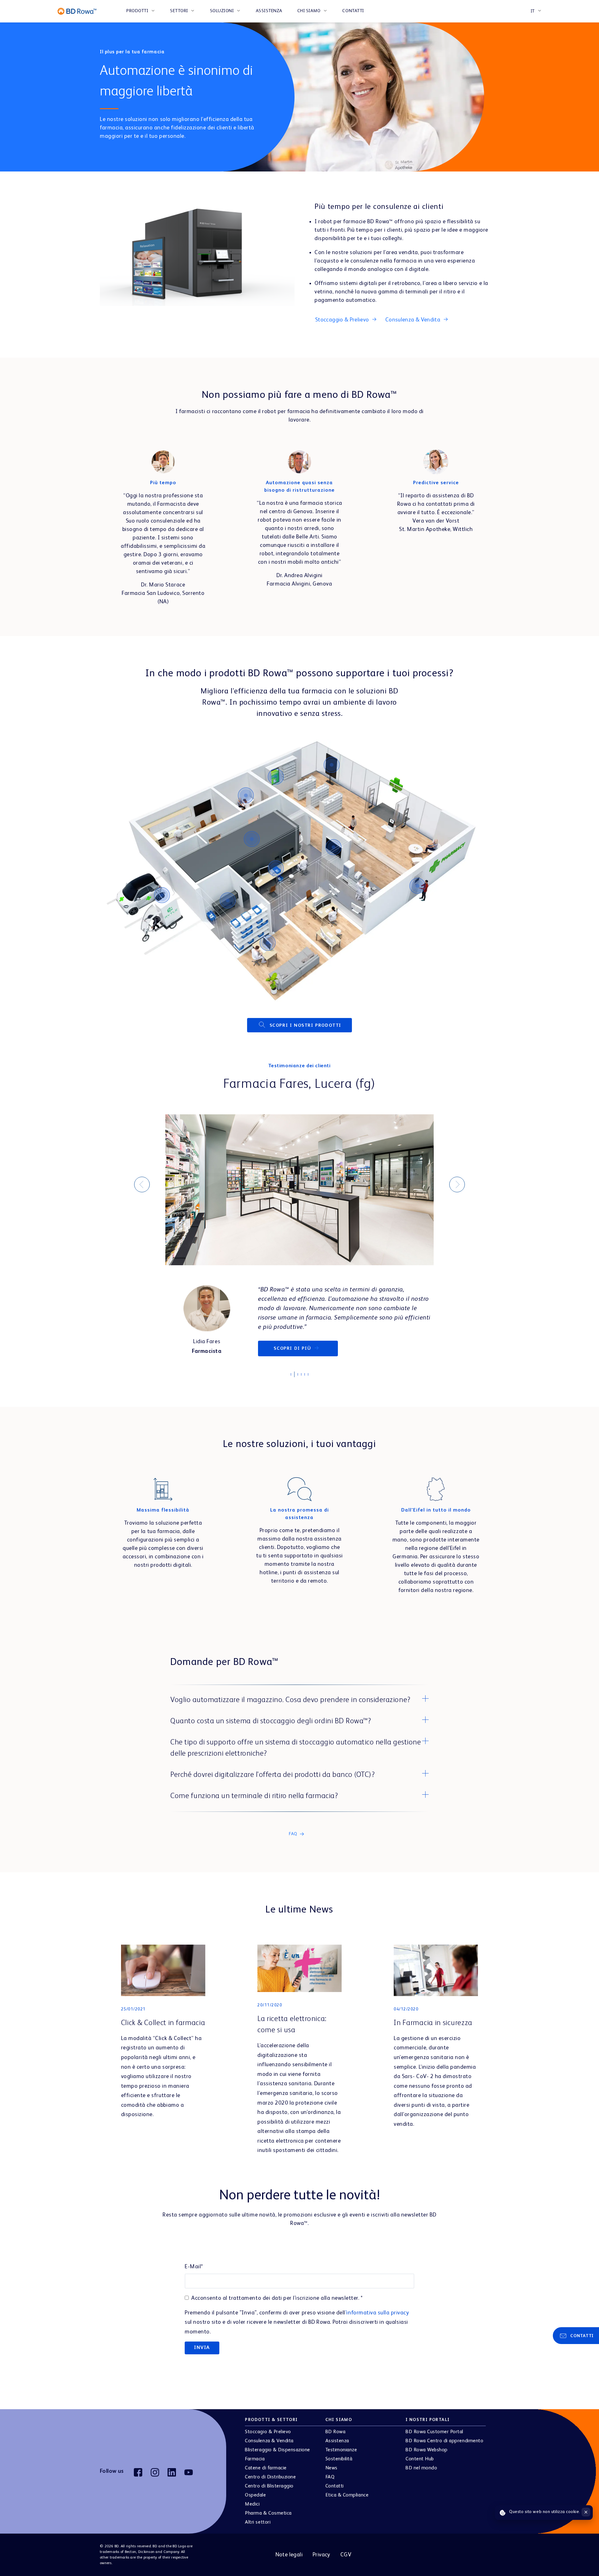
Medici (252, 2514)
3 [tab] (301, 1384)
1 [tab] (294, 1386)
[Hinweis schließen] (586, 2512)
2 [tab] (297, 1386)
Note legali (289, 2564)
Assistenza (269, 11)
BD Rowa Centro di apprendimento (444, 2450)
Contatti (353, 11)
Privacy (321, 2564)
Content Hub (420, 2468)
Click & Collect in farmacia (163, 2033)
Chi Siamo (309, 11)
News (331, 2477)
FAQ (330, 2487)
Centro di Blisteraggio (269, 2496)
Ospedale (255, 2505)
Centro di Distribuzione (270, 2487)
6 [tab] (311, 1386)
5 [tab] (308, 1386)
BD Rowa (336, 2441)
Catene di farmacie (266, 2477)
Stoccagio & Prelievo (268, 2441)
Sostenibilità (339, 2468)
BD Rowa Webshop (427, 2459)
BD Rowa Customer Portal (434, 2441)
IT (533, 11)
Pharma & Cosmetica (268, 2523)
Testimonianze (341, 2459)
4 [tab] (304, 1386)
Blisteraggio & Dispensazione (278, 2459)
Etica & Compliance (347, 2505)
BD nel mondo (421, 2477)
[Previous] (142, 1189)
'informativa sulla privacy (377, 2322)
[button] (299, 1710)
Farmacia (255, 2468)
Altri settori (258, 2532)
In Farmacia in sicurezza (433, 2033)
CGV (346, 2564)
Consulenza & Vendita (269, 2450)
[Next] (457, 1189)
